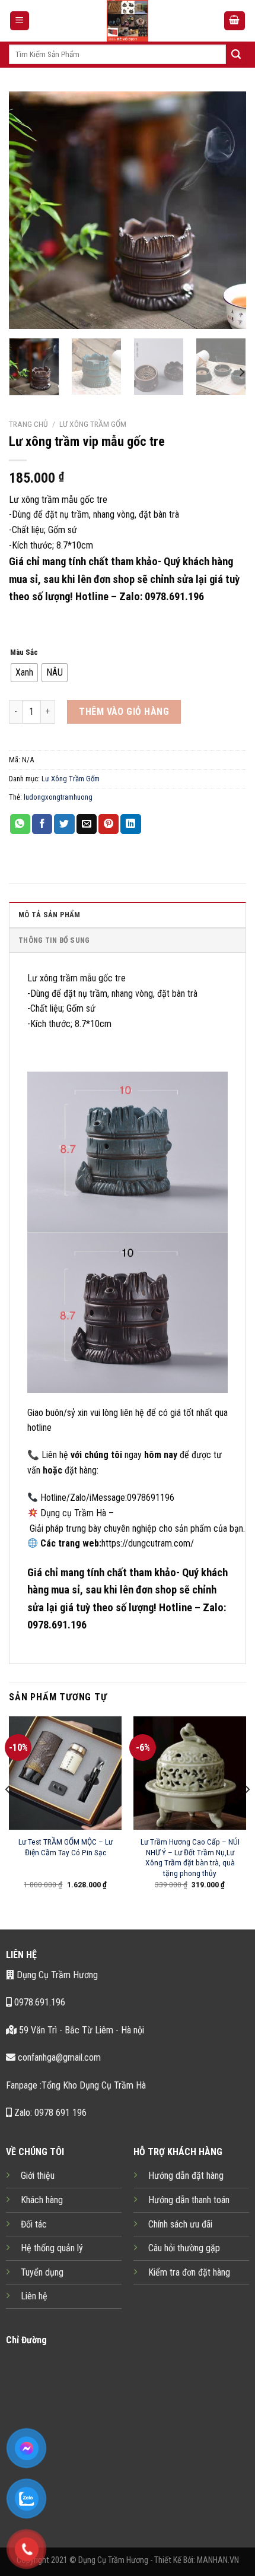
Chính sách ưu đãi (180, 2224)
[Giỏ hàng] (235, 21)
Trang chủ (28, 424)
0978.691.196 (39, 2002)
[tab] (128, 914)
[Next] (227, 210)
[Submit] (236, 55)
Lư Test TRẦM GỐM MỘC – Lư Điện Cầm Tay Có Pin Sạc (66, 1847)
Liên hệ (34, 2296)
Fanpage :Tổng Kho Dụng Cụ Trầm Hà (76, 2085)
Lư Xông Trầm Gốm (93, 424)
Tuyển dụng (42, 2272)
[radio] (24, 673)
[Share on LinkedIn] (130, 824)
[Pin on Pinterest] (109, 824)
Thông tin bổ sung (54, 940)
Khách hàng (42, 2200)
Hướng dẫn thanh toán (189, 2200)
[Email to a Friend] (87, 824)
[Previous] (28, 210)
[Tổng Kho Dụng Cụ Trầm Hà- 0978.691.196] (128, 21)
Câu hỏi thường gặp (184, 2248)
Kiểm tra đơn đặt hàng (189, 2272)
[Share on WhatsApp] (20, 824)
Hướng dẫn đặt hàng (186, 2176)
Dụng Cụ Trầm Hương (56, 1975)
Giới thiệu (38, 2176)
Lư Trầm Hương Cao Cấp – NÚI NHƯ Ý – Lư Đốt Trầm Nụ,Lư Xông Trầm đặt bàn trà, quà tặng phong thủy (190, 1857)
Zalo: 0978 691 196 (49, 2113)
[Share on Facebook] (42, 824)
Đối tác (34, 2224)
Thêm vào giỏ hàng (124, 712)
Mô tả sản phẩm (50, 915)
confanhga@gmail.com (58, 2057)
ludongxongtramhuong (58, 797)
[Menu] (20, 21)
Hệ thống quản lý (52, 2248)
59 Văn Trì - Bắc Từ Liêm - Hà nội (80, 2030)
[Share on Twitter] (64, 824)
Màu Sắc (24, 652)
